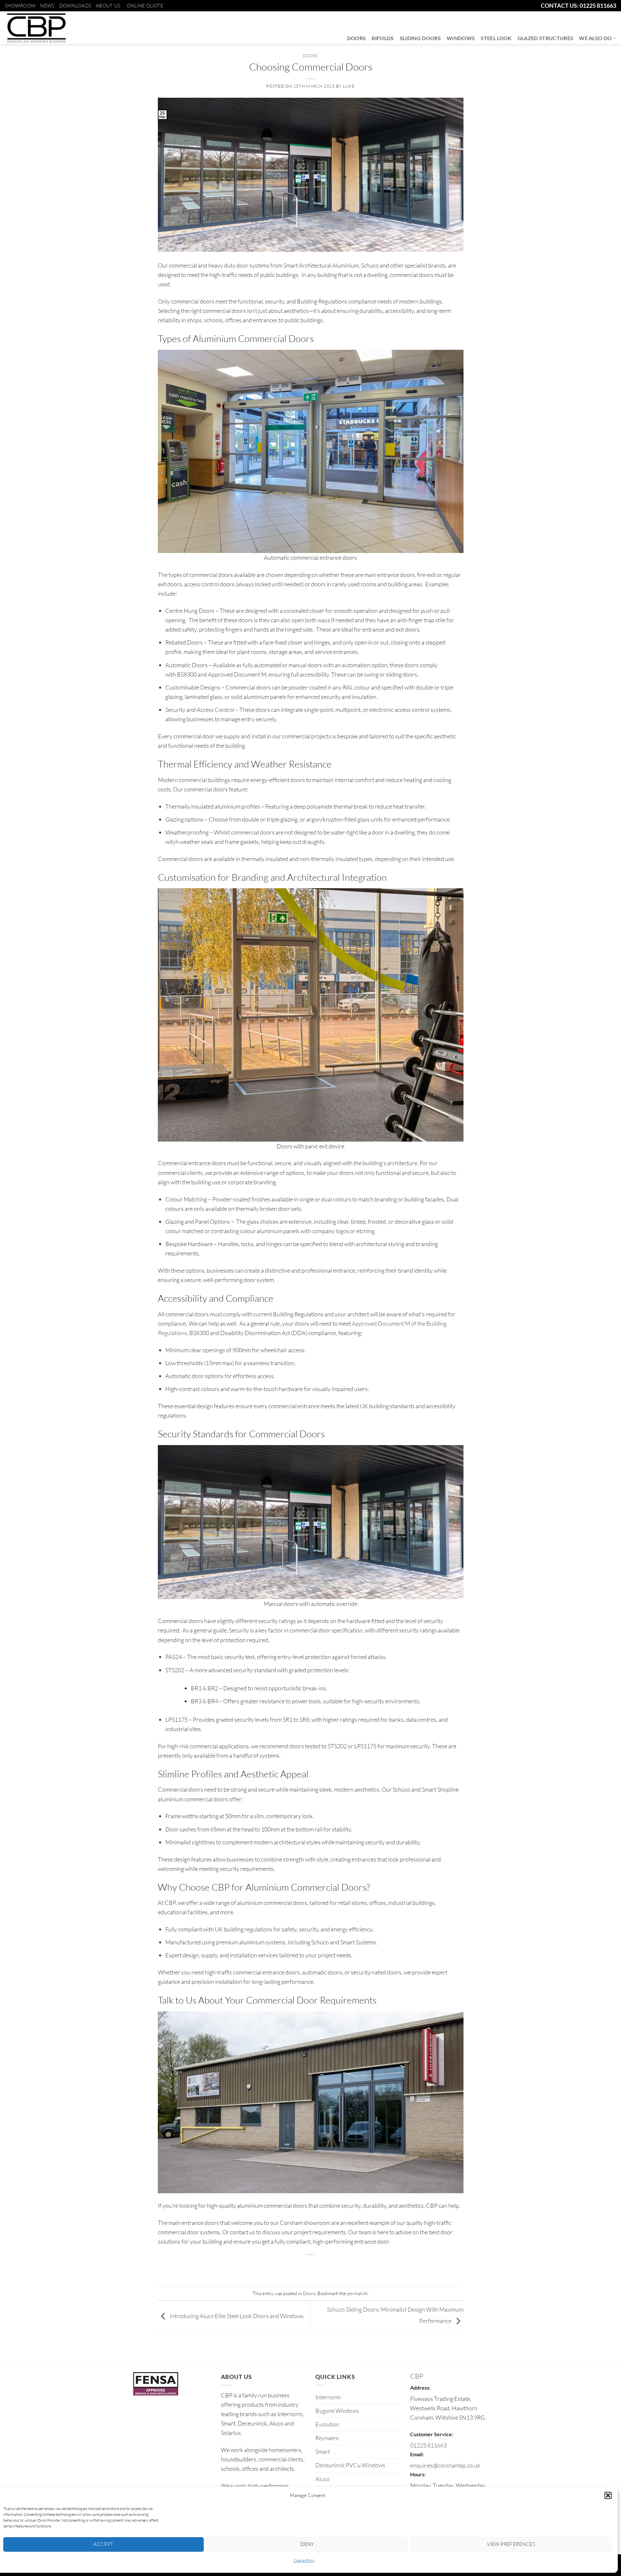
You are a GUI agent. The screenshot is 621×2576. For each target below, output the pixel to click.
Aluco (322, 2479)
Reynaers (327, 2438)
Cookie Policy (304, 2560)
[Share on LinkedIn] (337, 2267)
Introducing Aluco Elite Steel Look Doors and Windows (236, 2316)
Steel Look (496, 38)
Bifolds (383, 38)
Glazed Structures (545, 38)
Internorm (328, 2397)
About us (108, 6)
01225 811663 (428, 2445)
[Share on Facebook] (284, 2267)
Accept (103, 2544)
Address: (420, 2388)
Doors (357, 38)
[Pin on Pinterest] (324, 2267)
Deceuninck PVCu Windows (350, 2465)
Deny (307, 2544)
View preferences (511, 2544)
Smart (323, 2451)
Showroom (20, 6)
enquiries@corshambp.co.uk (445, 2465)
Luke (349, 86)
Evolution (327, 2424)
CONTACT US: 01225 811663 (578, 6)
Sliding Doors (420, 38)
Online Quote (145, 6)
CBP (417, 2376)
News (47, 6)
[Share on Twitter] (298, 2267)
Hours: (418, 2474)
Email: (417, 2454)
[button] (608, 2495)
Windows (461, 38)
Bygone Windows (337, 2411)
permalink (357, 2293)
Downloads (75, 6)
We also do (595, 38)
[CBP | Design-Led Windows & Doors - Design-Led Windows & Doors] (36, 28)
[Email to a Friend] (311, 2267)
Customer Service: (432, 2434)
